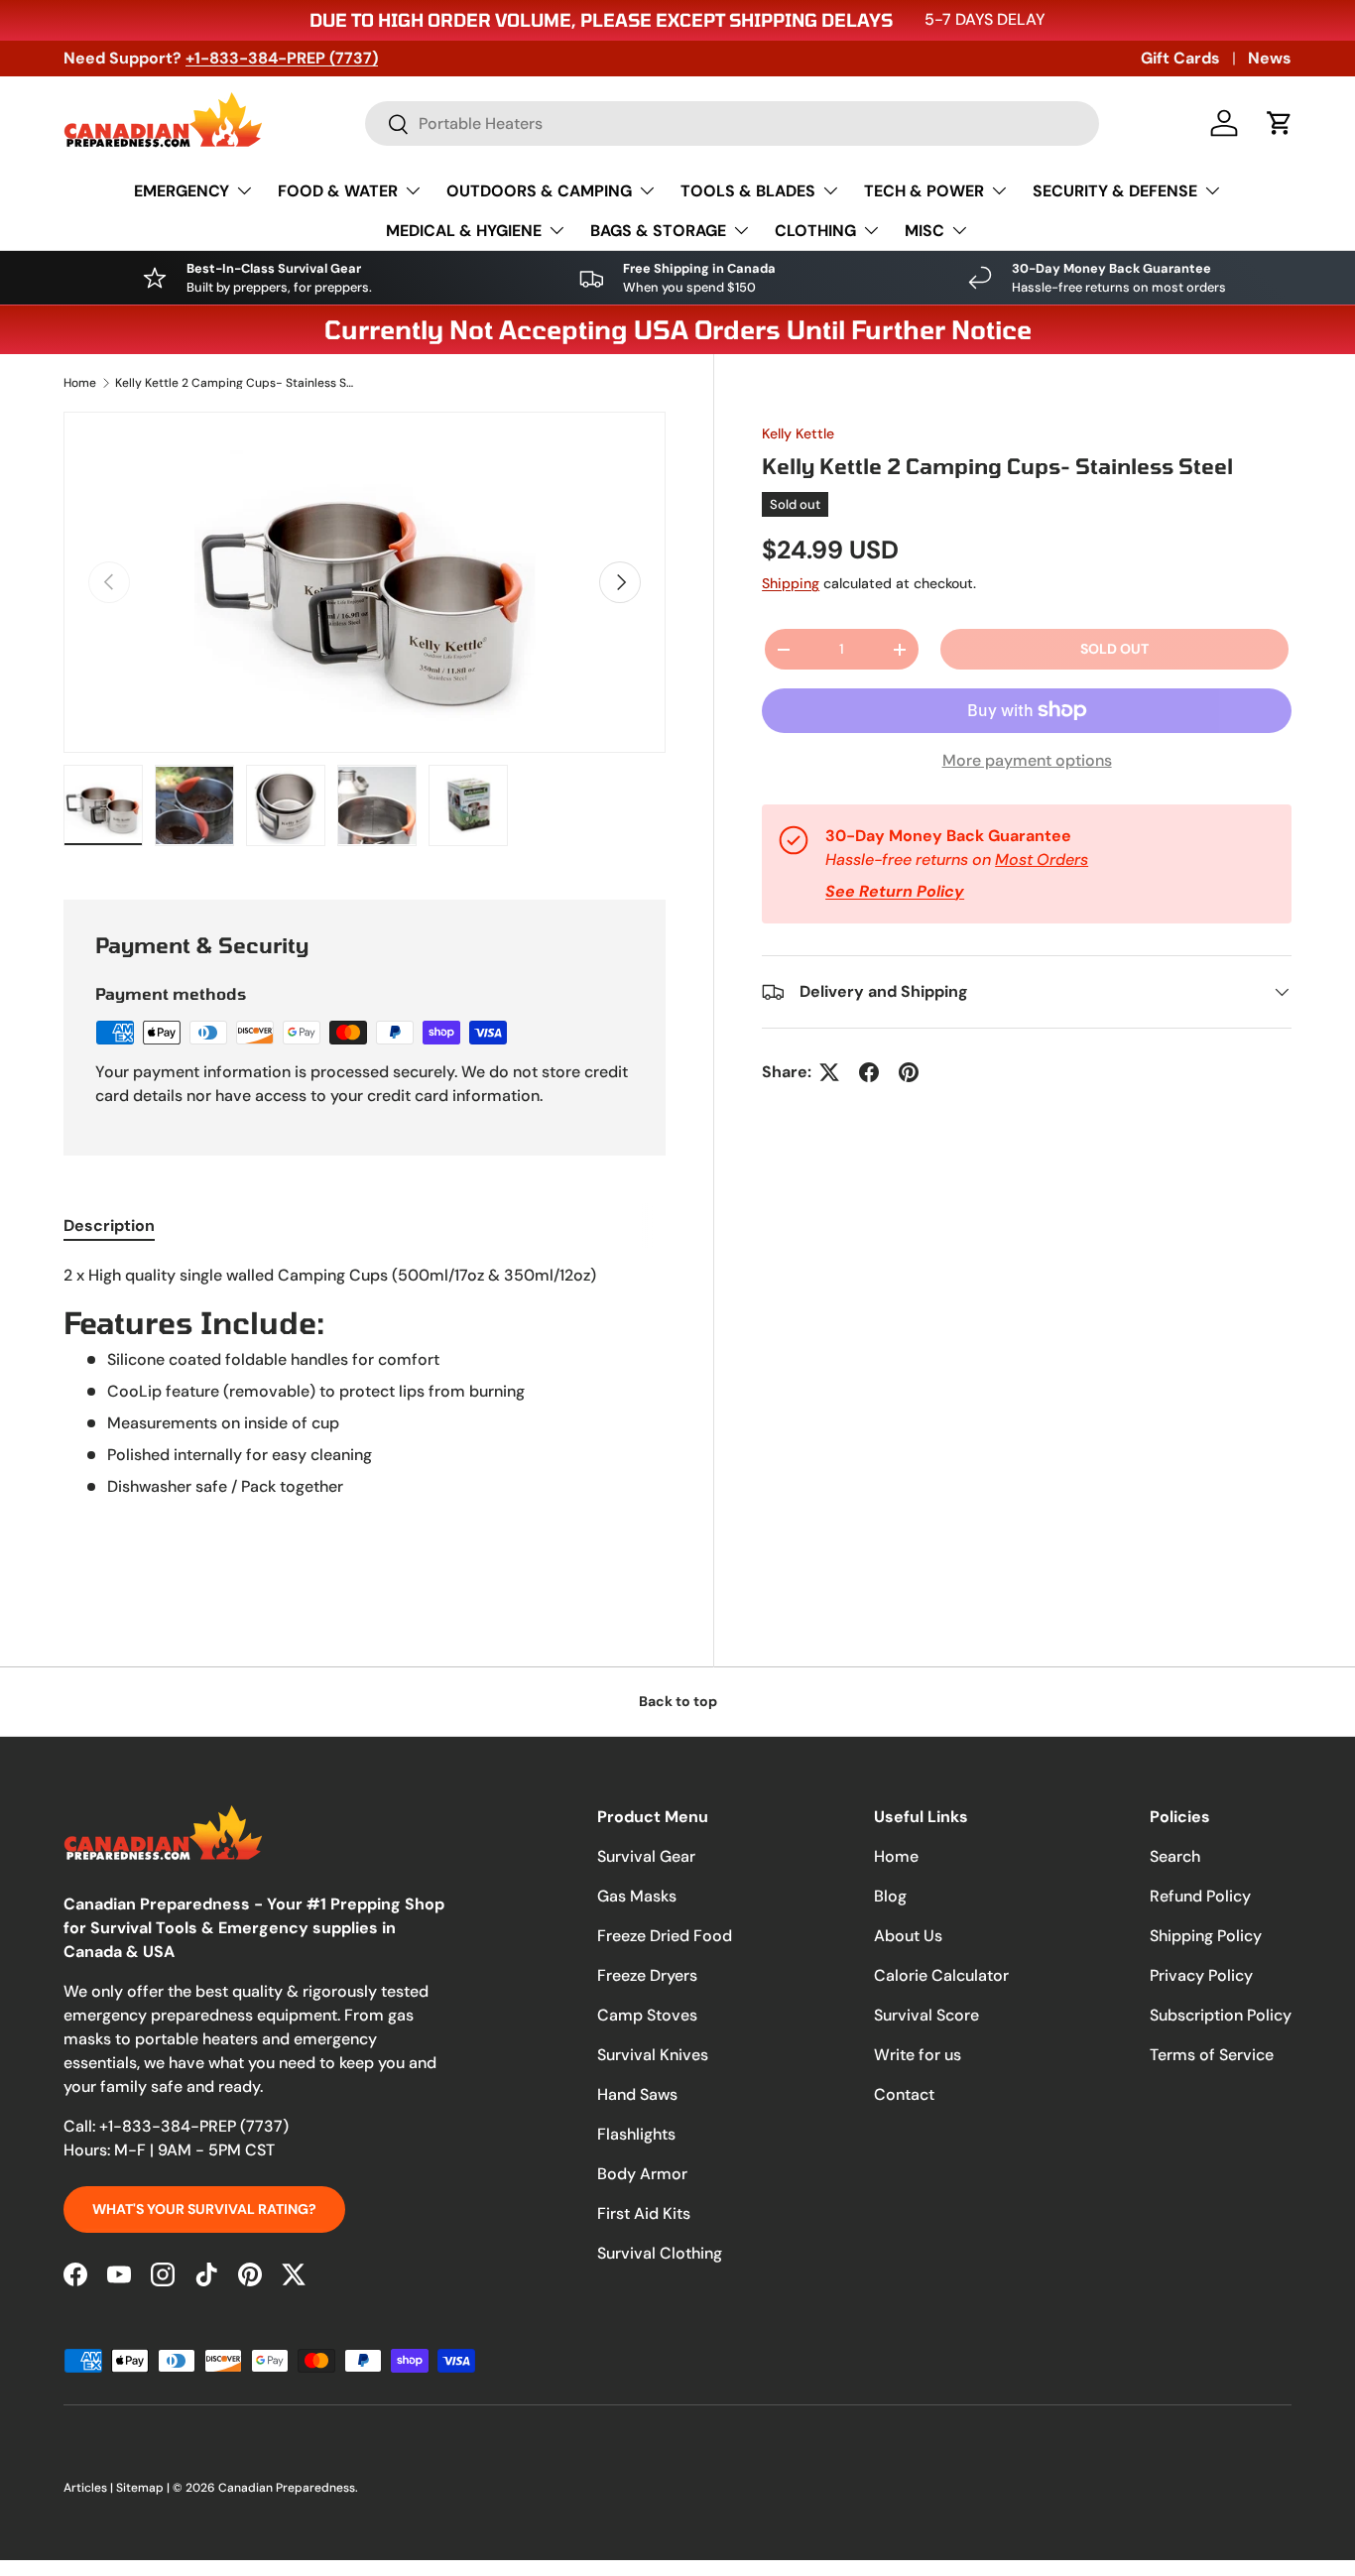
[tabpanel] (365, 1421)
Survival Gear (646, 1856)
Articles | (90, 2488)
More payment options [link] (1027, 760)
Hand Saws (637, 2094)
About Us (908, 1936)
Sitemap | (144, 2488)
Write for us (918, 2055)
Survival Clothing (660, 2253)
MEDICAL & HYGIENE (464, 231)
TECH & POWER (924, 191)
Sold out (1114, 649)
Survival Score (926, 2015)
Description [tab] (109, 1226)
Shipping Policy (1206, 1936)
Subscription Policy (1221, 2015)
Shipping (791, 583)
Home (80, 383)
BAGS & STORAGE (658, 231)
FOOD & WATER (338, 191)
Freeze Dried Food (665, 1936)
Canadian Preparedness (287, 2488)
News (1270, 58)
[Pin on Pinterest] (909, 1072)
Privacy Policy (1201, 1975)
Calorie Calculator (941, 1975)
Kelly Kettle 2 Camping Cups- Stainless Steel (234, 383)
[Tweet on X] (829, 1072)
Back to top (678, 1701)
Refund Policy (1200, 1896)
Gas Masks (637, 1896)
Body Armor (642, 2174)
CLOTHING (815, 231)
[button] (1280, 123)
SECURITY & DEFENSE (1115, 191)
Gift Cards (1180, 58)
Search (1175, 1856)
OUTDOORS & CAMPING (539, 191)
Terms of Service (1212, 2055)
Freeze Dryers (647, 1975)
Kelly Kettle (798, 433)
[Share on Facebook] (869, 1072)
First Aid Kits (644, 2213)
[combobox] (732, 123)
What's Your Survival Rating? (204, 2209)
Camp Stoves (647, 2015)
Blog (890, 1896)
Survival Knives (653, 2055)
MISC (924, 231)
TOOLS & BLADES (748, 191)
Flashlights (636, 2134)
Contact (904, 2094)
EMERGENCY (182, 191)
